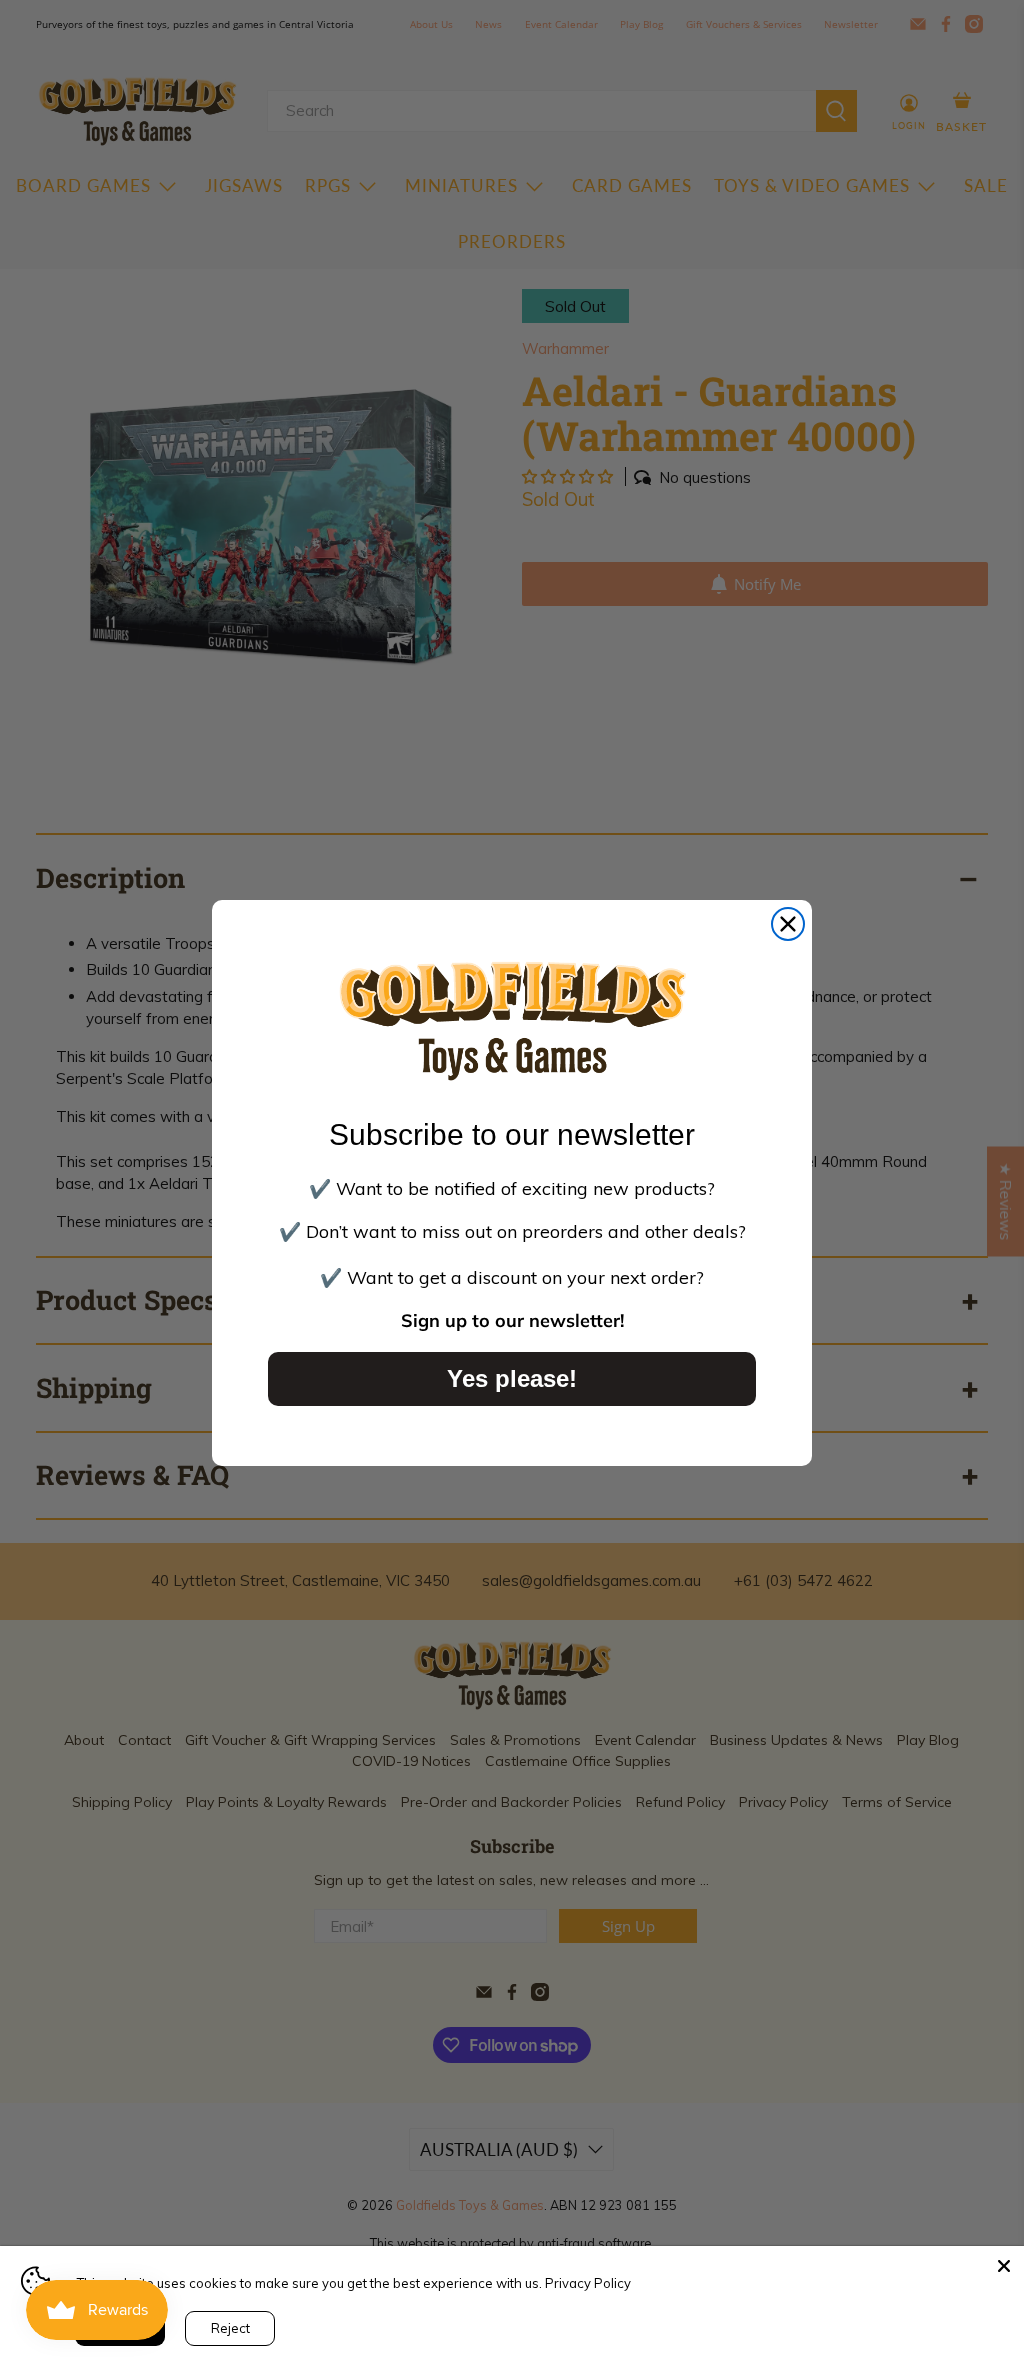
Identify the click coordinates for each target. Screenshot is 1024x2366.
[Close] (1004, 2266)
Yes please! (512, 1378)
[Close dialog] (788, 924)
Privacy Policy (588, 2283)
